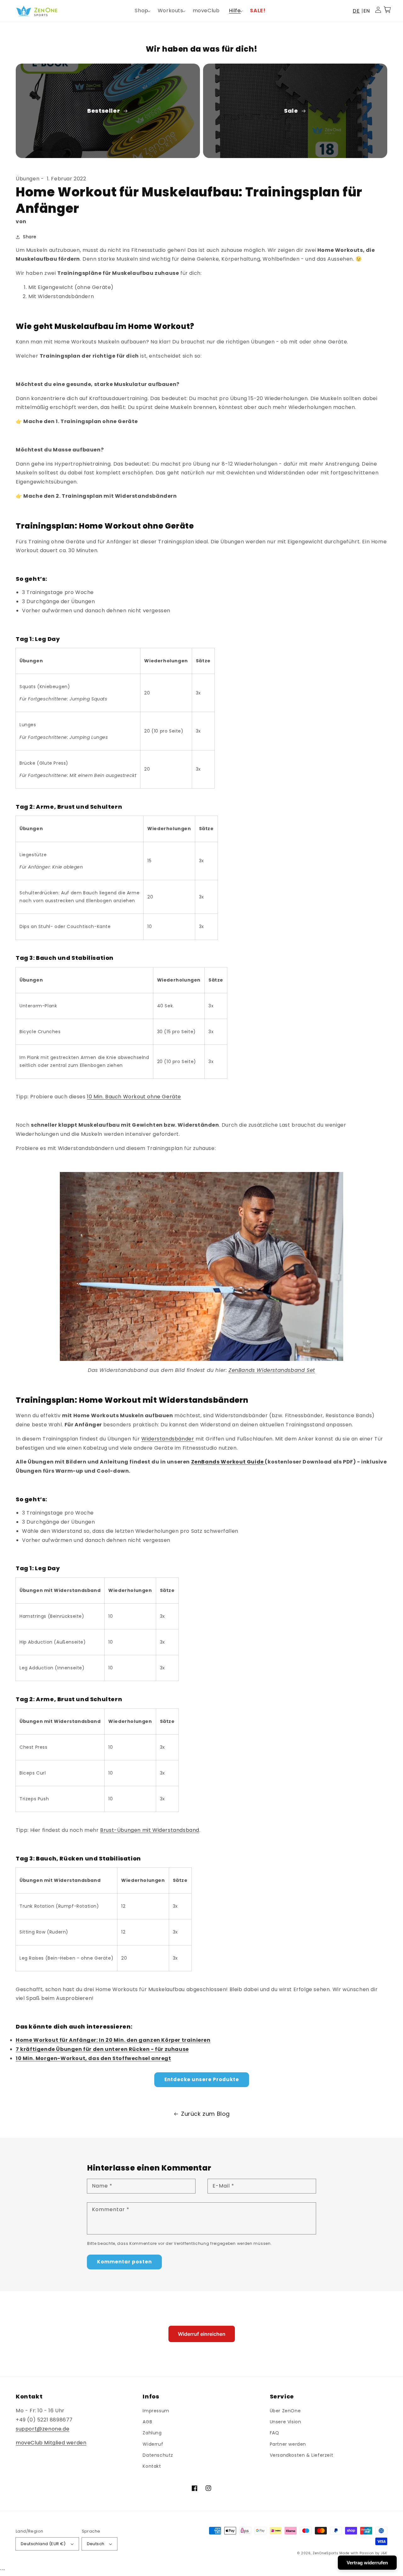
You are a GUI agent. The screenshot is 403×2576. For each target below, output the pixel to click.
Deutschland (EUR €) (43, 2544)
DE (356, 11)
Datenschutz (158, 2455)
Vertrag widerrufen (367, 2563)
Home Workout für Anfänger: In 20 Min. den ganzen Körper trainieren (113, 2040)
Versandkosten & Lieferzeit (302, 2455)
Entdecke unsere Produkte (202, 2079)
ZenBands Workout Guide (227, 1462)
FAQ (275, 2433)
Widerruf (153, 2444)
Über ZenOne (285, 2411)
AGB (147, 2422)
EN (367, 11)
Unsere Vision (286, 2422)
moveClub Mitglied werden (51, 2443)
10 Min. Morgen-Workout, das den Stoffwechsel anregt (94, 2058)
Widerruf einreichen (202, 2334)
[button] (141, 11)
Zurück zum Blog (205, 2114)
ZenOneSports (325, 2553)
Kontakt (152, 2466)
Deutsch (96, 2544)
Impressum (156, 2411)
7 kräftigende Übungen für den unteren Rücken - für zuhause (102, 2049)
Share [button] (30, 237)
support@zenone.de (43, 2429)
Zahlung (152, 2433)
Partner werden (288, 2444)
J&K (384, 2553)
